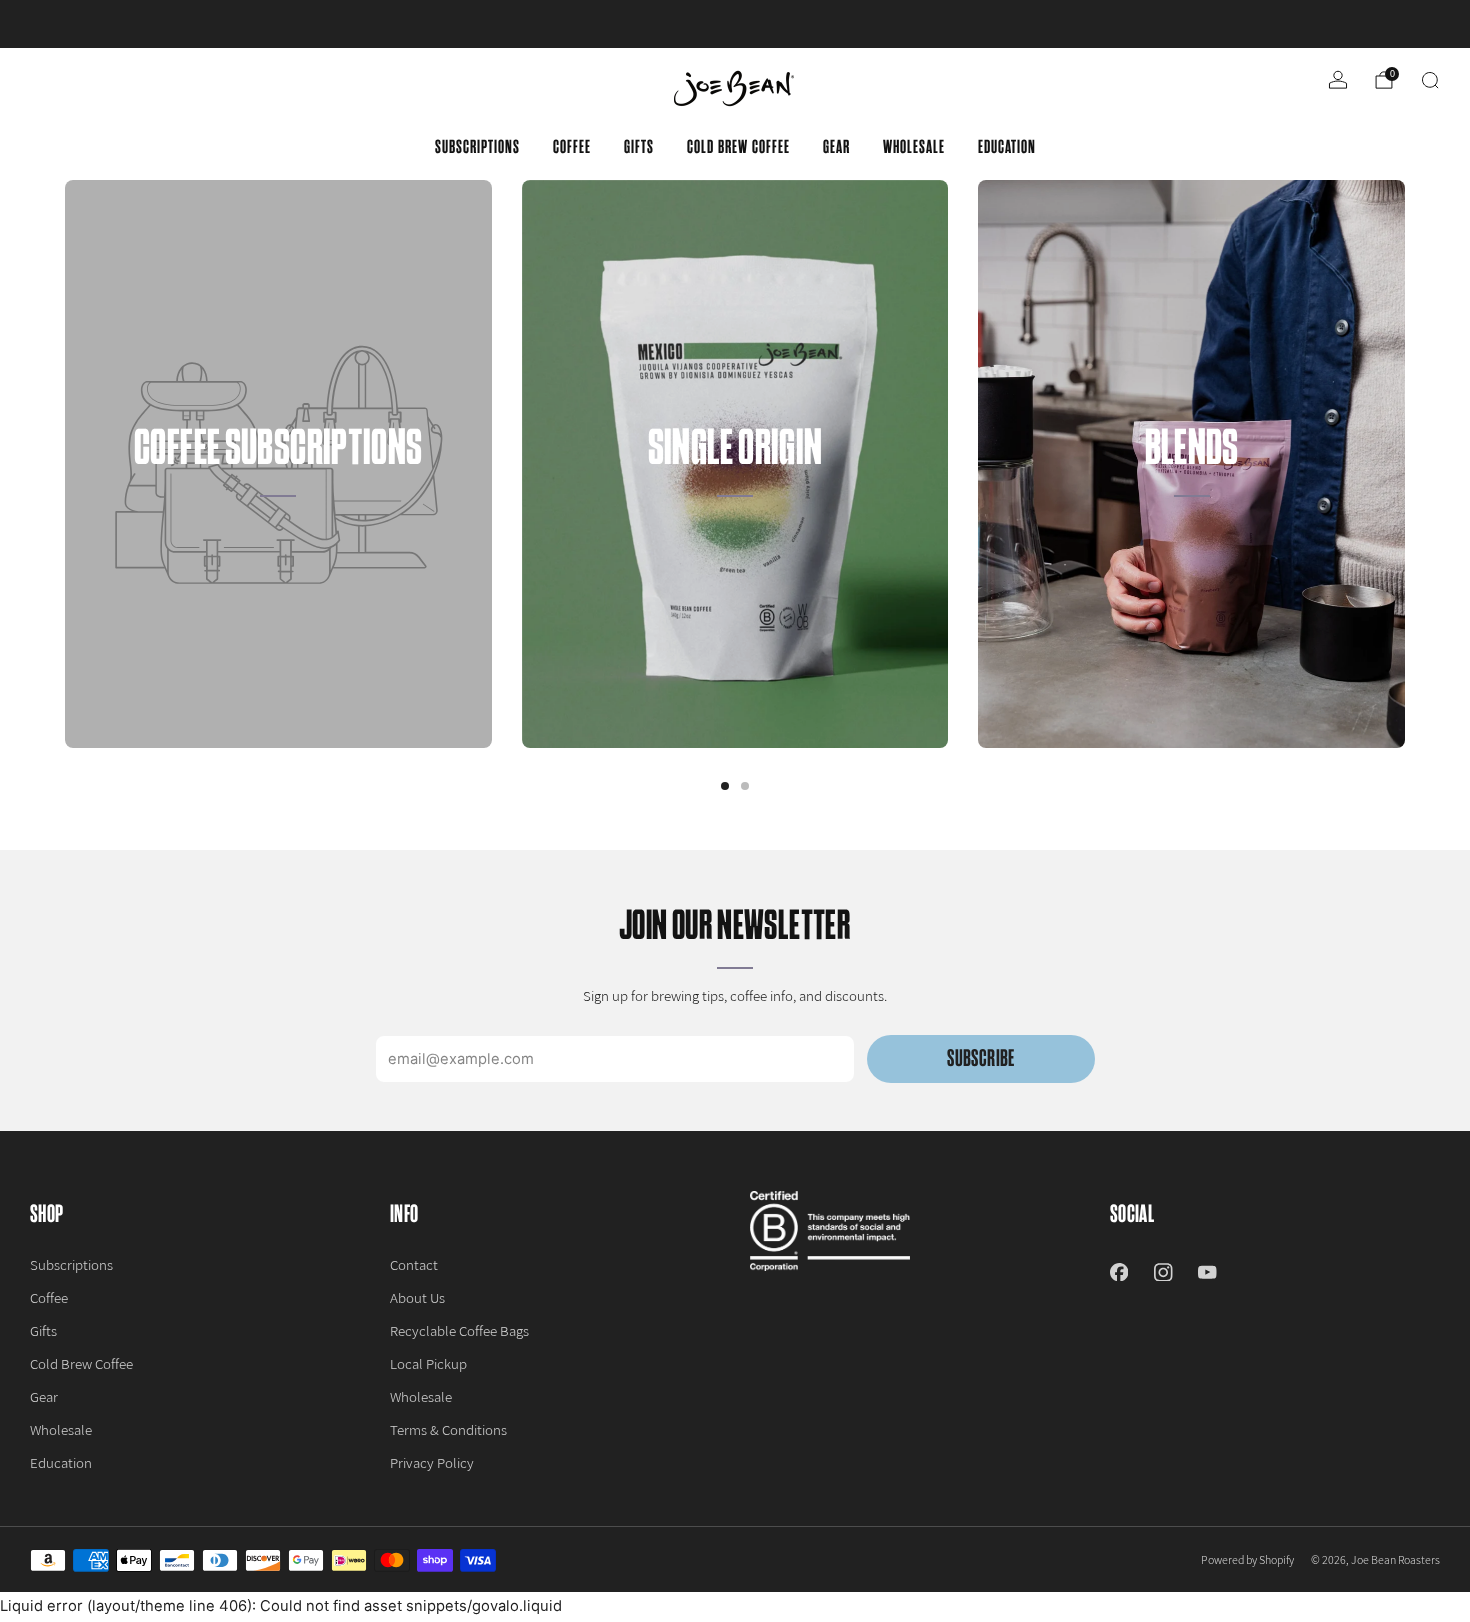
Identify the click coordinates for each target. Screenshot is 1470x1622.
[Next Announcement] (1384, 24)
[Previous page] (65, 464)
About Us (417, 1297)
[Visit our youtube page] (1207, 1272)
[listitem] (735, 24)
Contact (414, 1264)
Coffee (572, 147)
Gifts (639, 147)
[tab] (725, 786)
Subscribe (980, 1058)
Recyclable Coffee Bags (459, 1330)
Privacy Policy (432, 1462)
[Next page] (1405, 464)
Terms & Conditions (448, 1429)
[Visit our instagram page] (1163, 1272)
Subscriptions (477, 147)
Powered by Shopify (1247, 1559)
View (278, 557)
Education (1007, 147)
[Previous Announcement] (87, 24)
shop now (891, 24)
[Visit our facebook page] (1119, 1272)
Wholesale (914, 147)
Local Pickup (428, 1363)
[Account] (1338, 80)
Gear (836, 147)
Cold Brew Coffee (738, 147)
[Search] (1430, 80)
